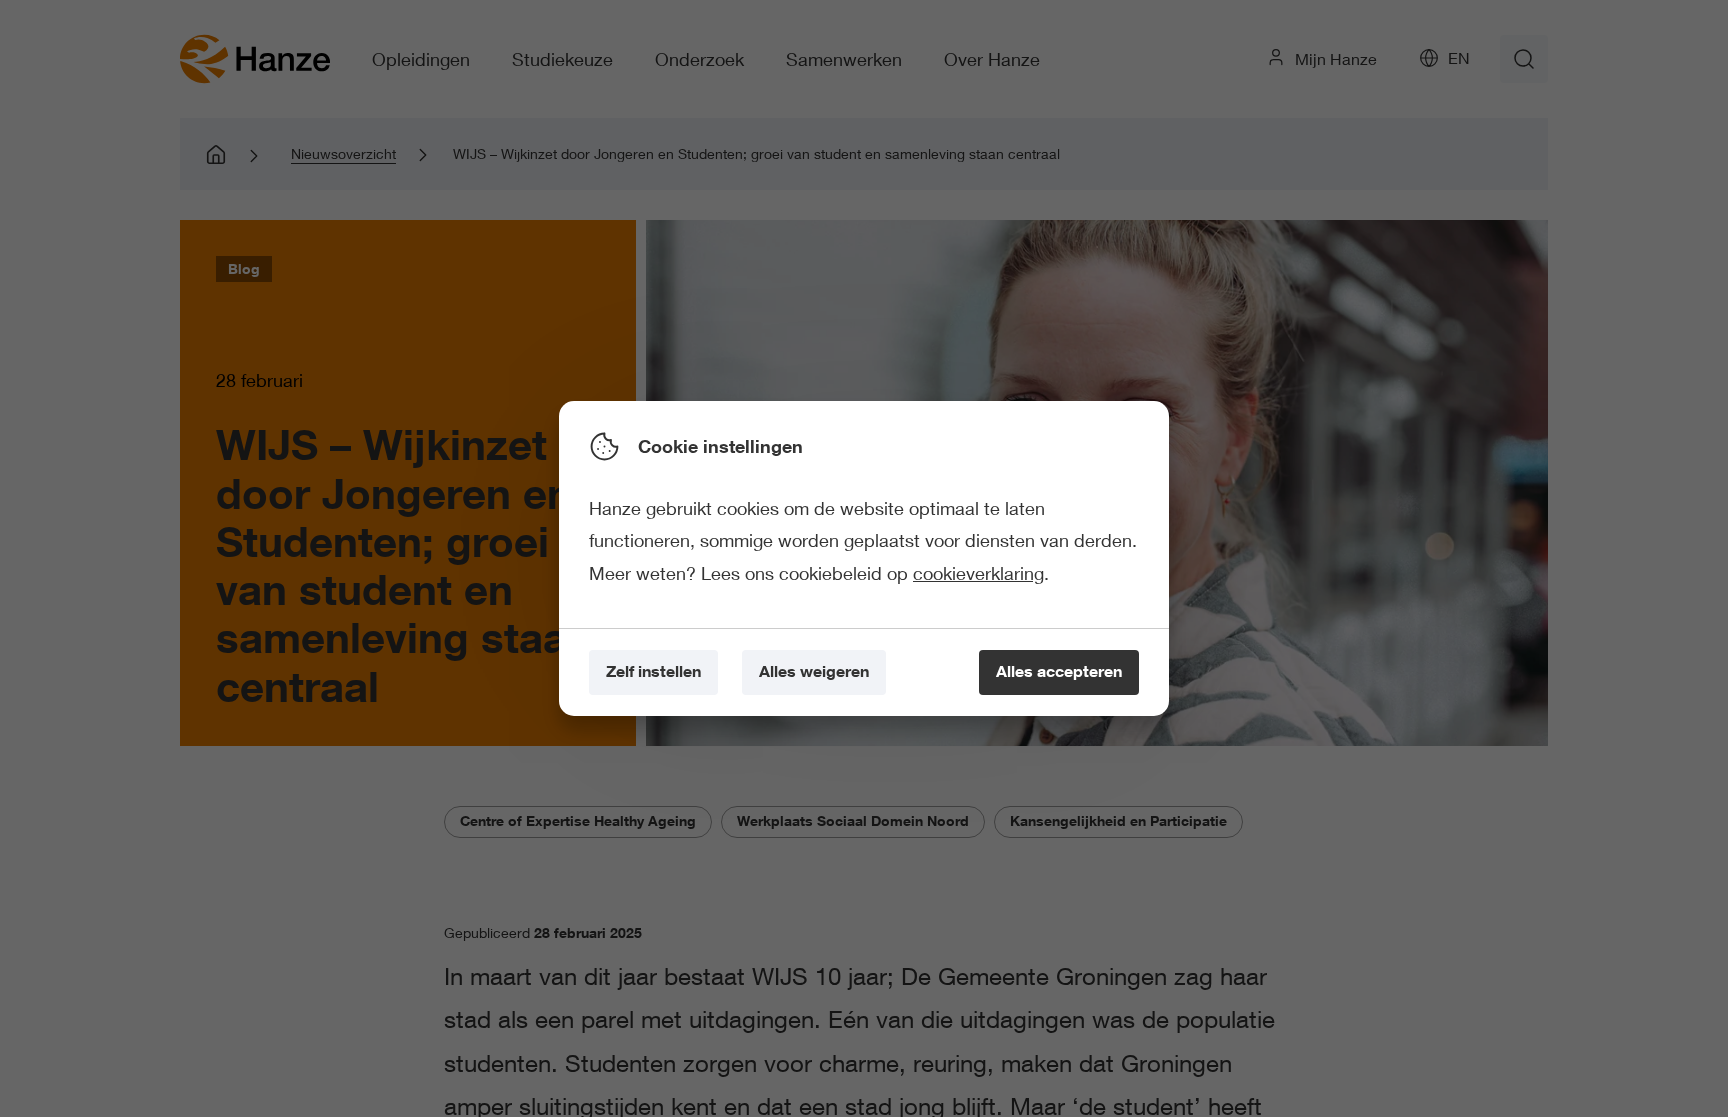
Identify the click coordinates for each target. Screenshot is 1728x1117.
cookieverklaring (978, 573)
